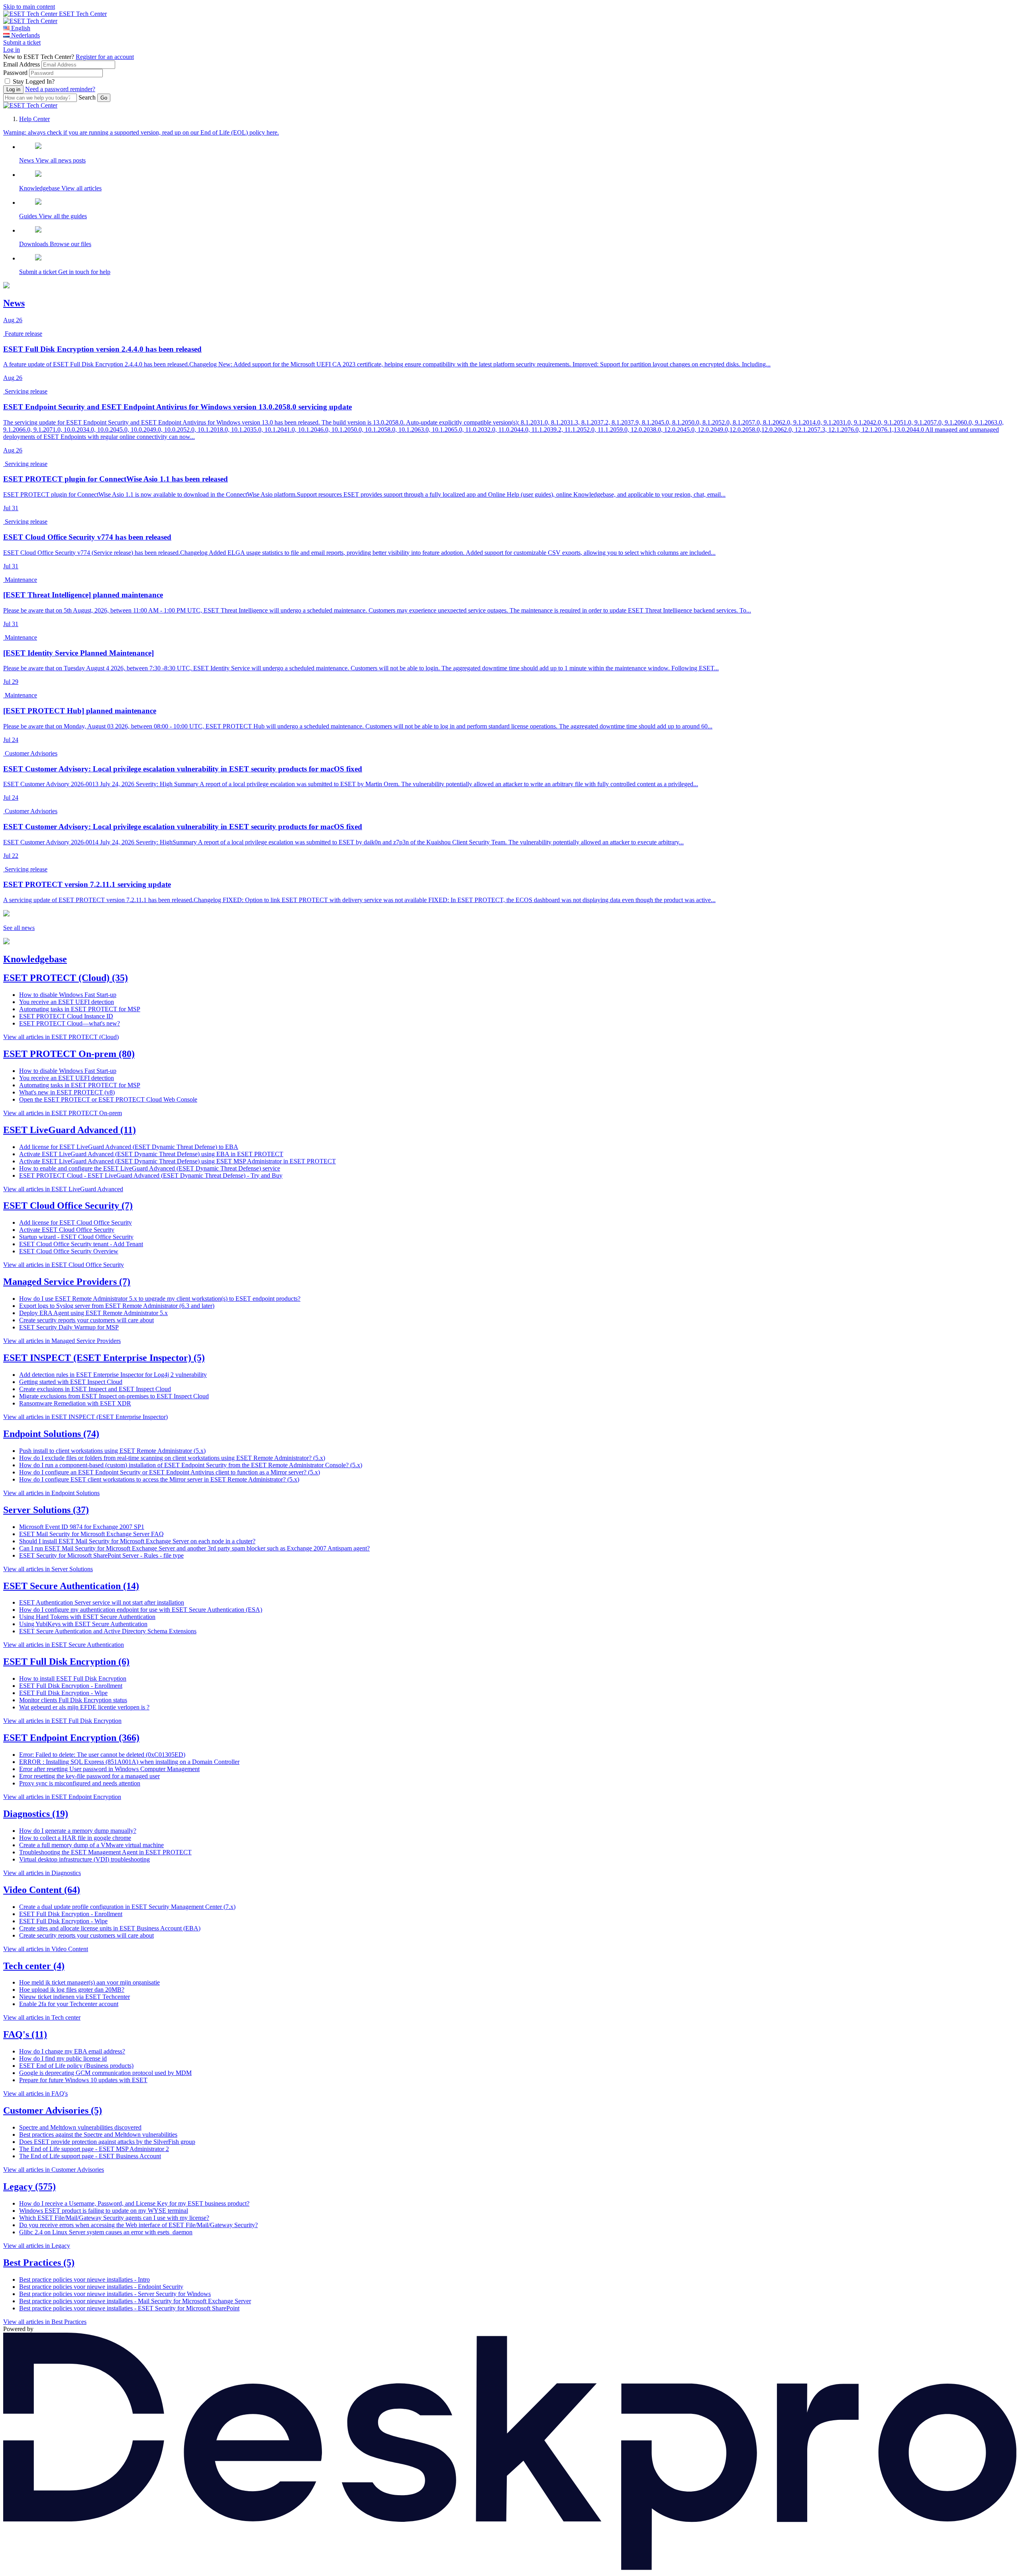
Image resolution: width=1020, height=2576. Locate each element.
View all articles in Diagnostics (42, 1873)
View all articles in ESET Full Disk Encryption (62, 1721)
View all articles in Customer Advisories (54, 2170)
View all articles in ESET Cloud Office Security (64, 1265)
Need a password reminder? (60, 89)
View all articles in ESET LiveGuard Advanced (63, 1189)
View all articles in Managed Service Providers (62, 1341)
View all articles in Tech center (42, 2017)
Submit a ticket (22, 42)
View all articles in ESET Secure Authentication (64, 1645)
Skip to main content (29, 7)
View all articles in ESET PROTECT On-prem (63, 1113)
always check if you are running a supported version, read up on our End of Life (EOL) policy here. (141, 132)
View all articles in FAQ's (35, 2093)
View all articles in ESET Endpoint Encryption (62, 1797)
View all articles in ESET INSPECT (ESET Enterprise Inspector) (85, 1417)
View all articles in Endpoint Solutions (51, 1493)
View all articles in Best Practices (45, 2322)
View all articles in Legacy (37, 2246)
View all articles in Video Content (46, 1949)
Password (15, 73)
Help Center (34, 119)
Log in (12, 50)
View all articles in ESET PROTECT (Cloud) (61, 1037)
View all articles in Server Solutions (48, 1569)
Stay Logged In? (34, 81)
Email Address (22, 64)
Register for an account (105, 57)
